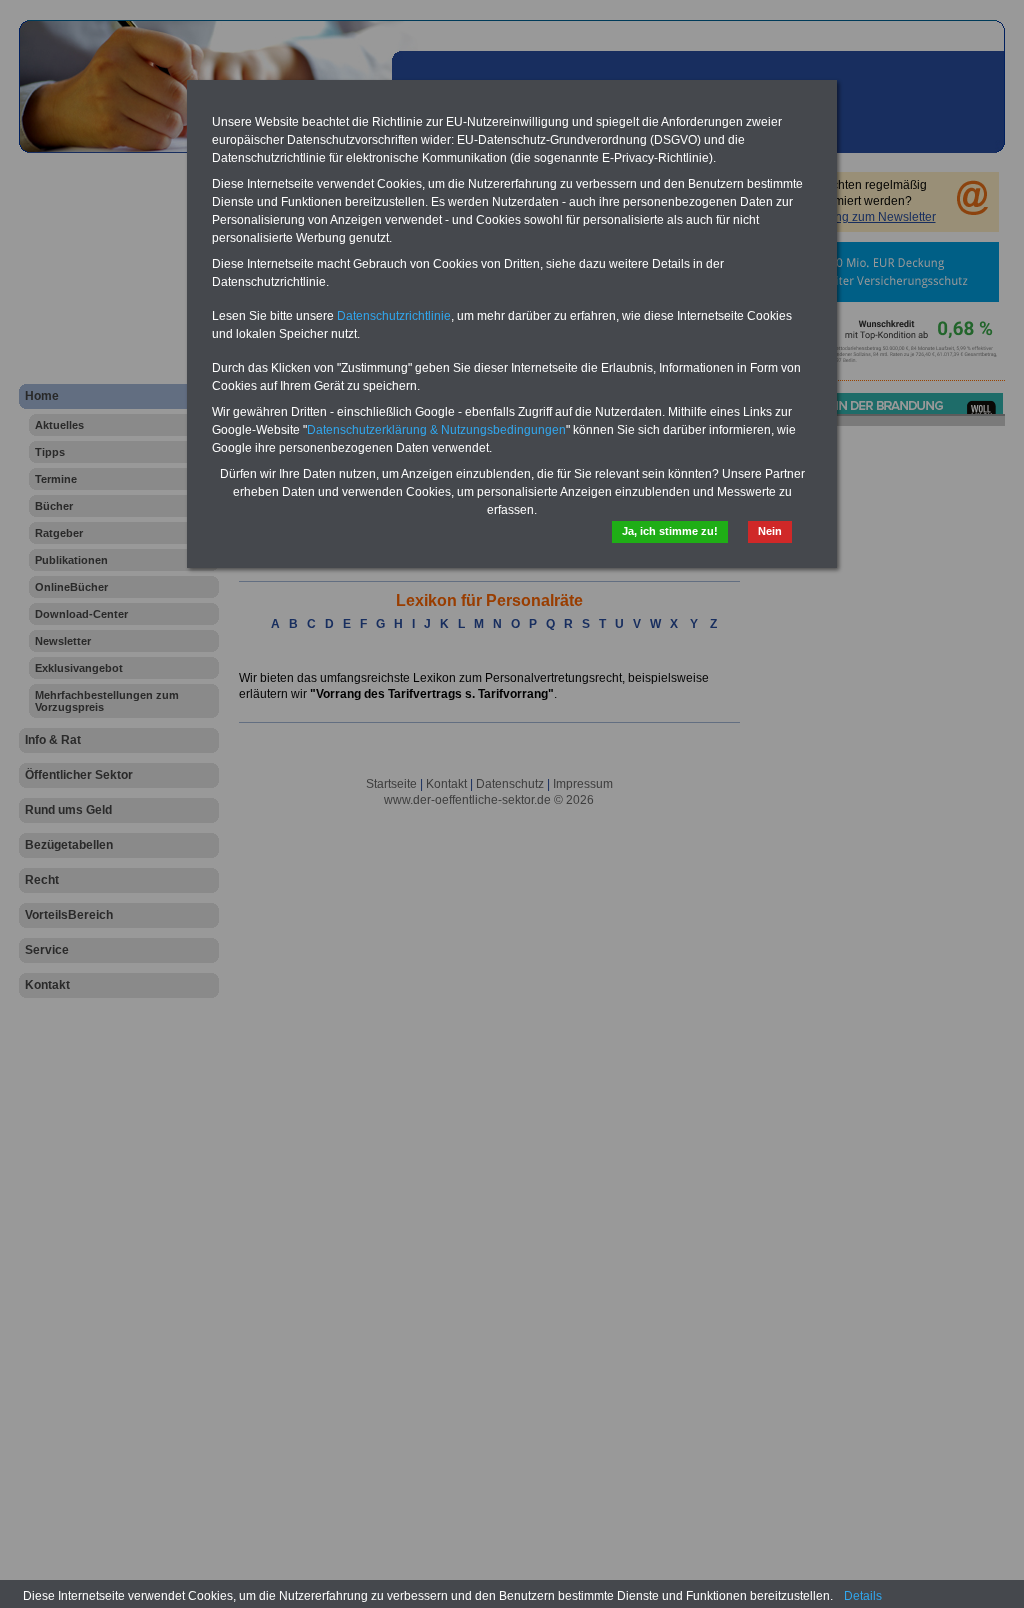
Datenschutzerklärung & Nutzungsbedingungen (436, 430)
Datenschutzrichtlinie (394, 316)
